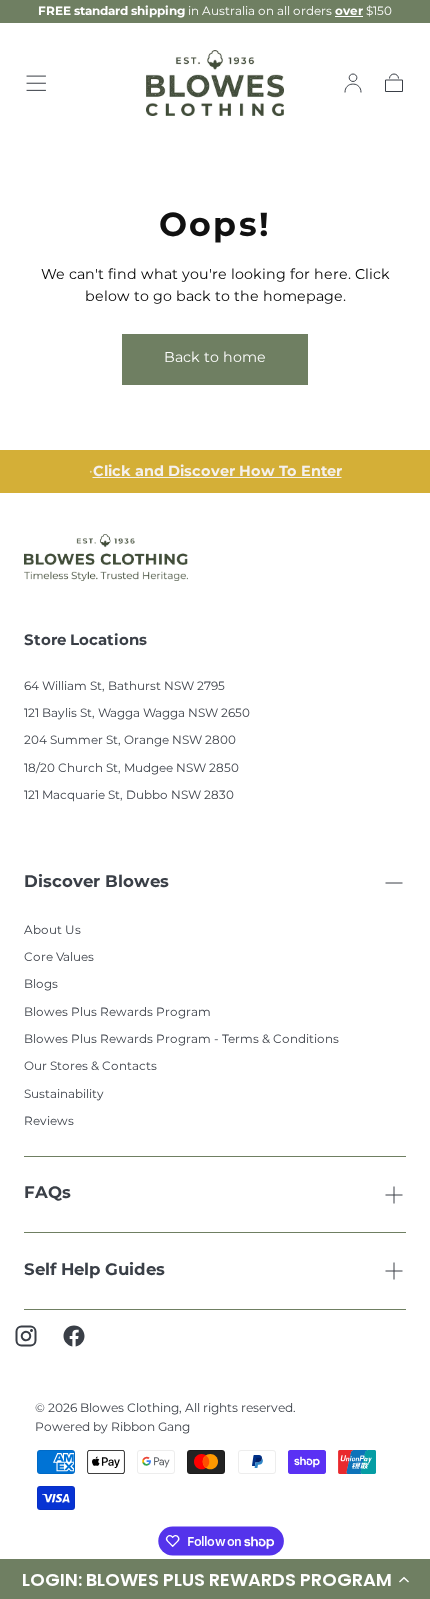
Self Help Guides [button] (94, 1270)
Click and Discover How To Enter (217, 471)
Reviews (49, 1121)
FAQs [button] (47, 1193)
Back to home (215, 357)
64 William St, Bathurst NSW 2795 (124, 686)
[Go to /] (215, 83)
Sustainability (64, 1094)
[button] (36, 83)
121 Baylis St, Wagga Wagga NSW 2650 (137, 713)
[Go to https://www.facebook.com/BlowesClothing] (84, 1346)
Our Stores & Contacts (90, 1066)
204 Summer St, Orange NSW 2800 (130, 740)
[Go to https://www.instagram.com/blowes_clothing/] (36, 1346)
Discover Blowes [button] (96, 882)
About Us (52, 930)
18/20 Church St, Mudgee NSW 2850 (131, 768)
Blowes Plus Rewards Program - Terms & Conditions (181, 1039)
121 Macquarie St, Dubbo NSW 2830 (129, 795)
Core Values (59, 957)
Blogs (41, 984)
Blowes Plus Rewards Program (117, 1012)
